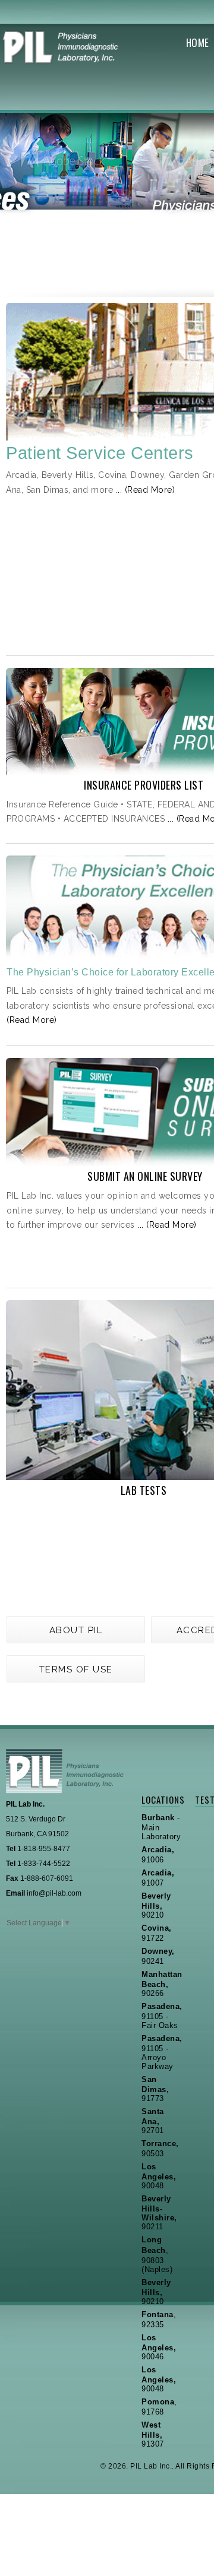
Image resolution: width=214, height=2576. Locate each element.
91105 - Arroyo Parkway (162, 2052)
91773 (155, 2089)
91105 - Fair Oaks (162, 2016)
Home (198, 42)
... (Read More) (146, 490)
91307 (153, 2434)
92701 (153, 2121)
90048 (159, 2176)
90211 (159, 2213)
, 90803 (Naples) (157, 2255)
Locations (161, 1799)
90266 (162, 1984)
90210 (156, 1905)
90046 (159, 2347)
